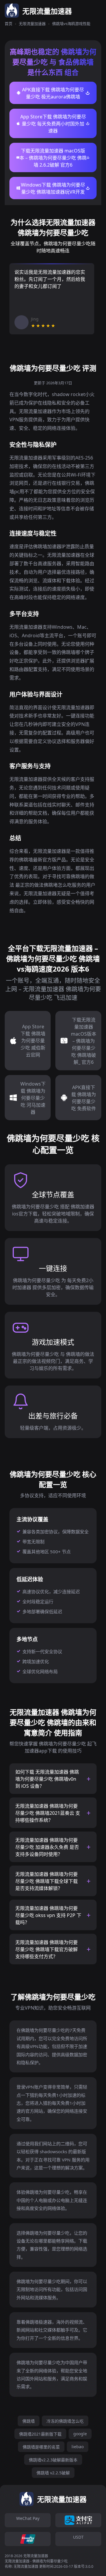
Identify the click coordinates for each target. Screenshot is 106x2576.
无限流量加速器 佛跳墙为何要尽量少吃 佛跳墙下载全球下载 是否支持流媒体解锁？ (47, 1881)
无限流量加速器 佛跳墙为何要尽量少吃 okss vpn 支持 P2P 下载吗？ (48, 1915)
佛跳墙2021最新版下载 (40, 2434)
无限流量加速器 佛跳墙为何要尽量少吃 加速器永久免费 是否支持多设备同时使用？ (47, 1847)
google (80, 2434)
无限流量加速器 (32, 24)
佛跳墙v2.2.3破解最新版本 (53, 2460)
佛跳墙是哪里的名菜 (41, 2447)
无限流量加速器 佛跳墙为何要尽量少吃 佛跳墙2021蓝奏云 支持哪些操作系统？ (48, 1813)
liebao (78, 2447)
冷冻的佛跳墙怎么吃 (65, 2421)
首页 (9, 24)
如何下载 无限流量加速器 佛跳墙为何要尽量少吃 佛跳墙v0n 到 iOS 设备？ (47, 1779)
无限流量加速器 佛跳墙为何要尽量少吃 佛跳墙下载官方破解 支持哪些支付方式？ (47, 1949)
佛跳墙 (29, 2421)
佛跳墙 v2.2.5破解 (53, 2473)
